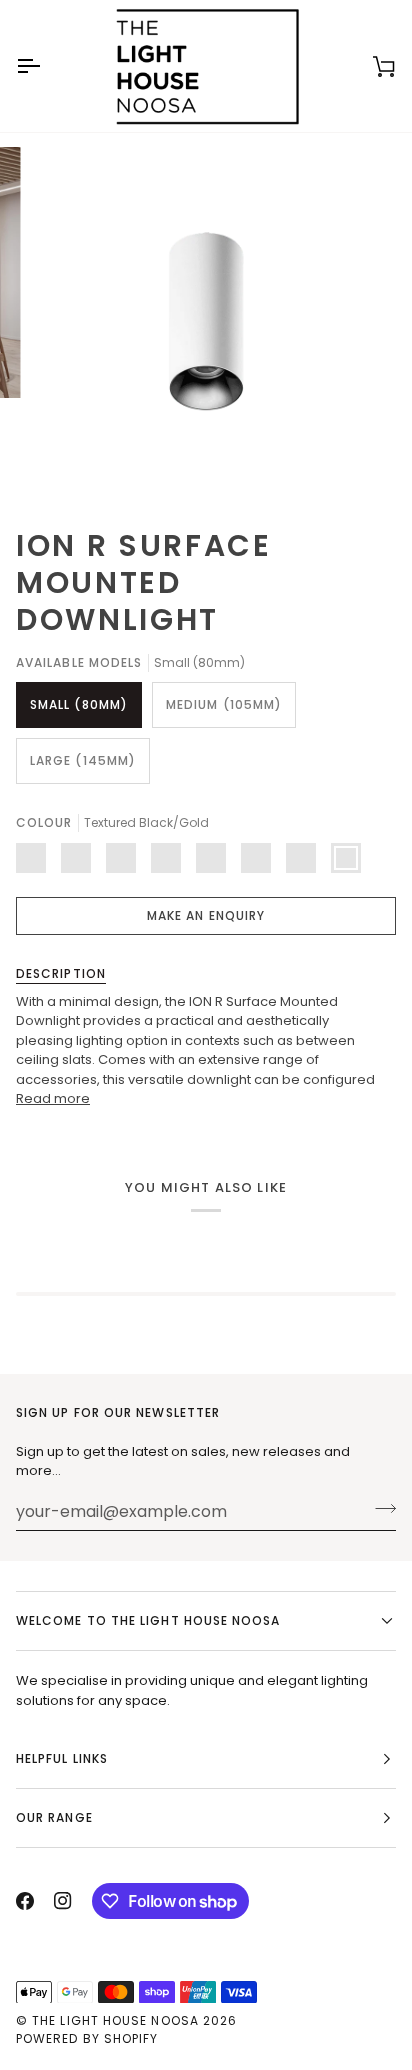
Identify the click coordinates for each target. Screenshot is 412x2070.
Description (61, 973)
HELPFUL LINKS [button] (62, 1758)
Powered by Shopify (87, 2038)
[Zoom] (68, 459)
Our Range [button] (54, 1817)
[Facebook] (25, 1901)
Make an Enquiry (206, 915)
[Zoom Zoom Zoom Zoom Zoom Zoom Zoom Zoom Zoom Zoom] (206, 322)
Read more (53, 1098)
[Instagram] (63, 1901)
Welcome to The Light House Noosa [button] (148, 1620)
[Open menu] (46, 66)
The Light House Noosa (115, 2020)
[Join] (379, 1509)
